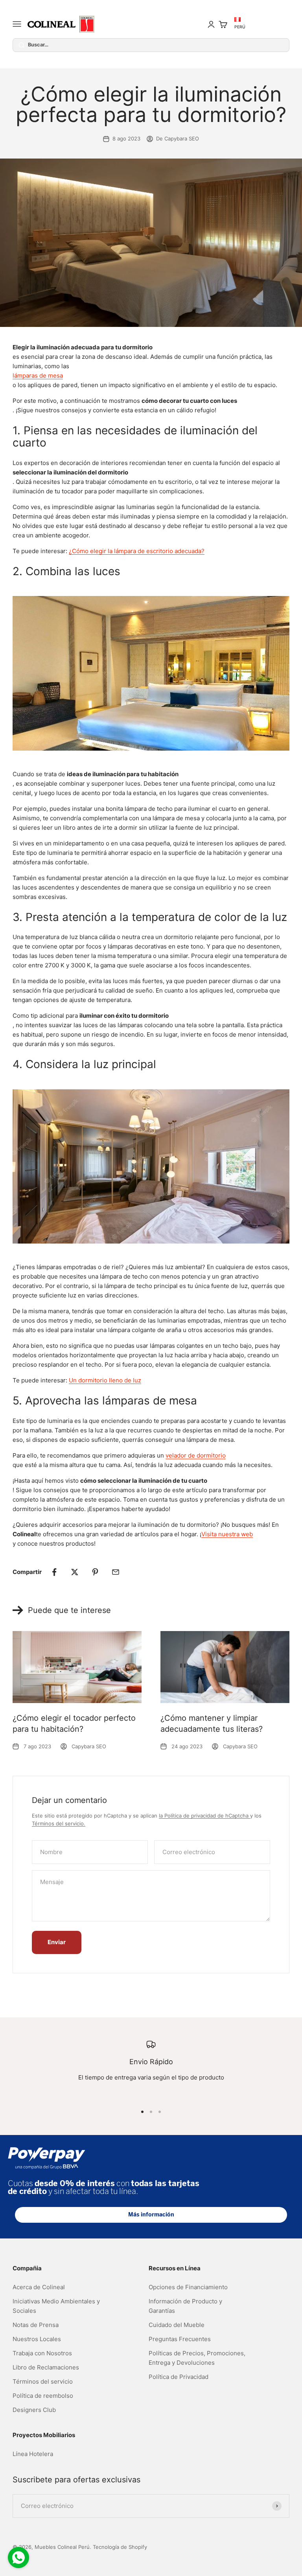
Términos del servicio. (59, 1823)
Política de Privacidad (179, 2377)
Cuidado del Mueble (177, 2325)
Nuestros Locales (37, 2339)
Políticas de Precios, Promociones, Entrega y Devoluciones (197, 2358)
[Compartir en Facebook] (54, 1572)
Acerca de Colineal (39, 2287)
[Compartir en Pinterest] (95, 1572)
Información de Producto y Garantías (185, 2306)
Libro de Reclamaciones (46, 2367)
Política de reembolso (43, 2396)
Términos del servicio (43, 2381)
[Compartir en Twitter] (75, 1572)
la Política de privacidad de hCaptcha (204, 1816)
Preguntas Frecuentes (180, 2339)
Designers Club (34, 2410)
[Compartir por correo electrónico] (116, 1572)
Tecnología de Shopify (120, 2547)
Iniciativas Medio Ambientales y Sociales (56, 2306)
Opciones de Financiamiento (188, 2287)
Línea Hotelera (33, 2454)
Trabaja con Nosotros (42, 2353)
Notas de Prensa (36, 2325)
